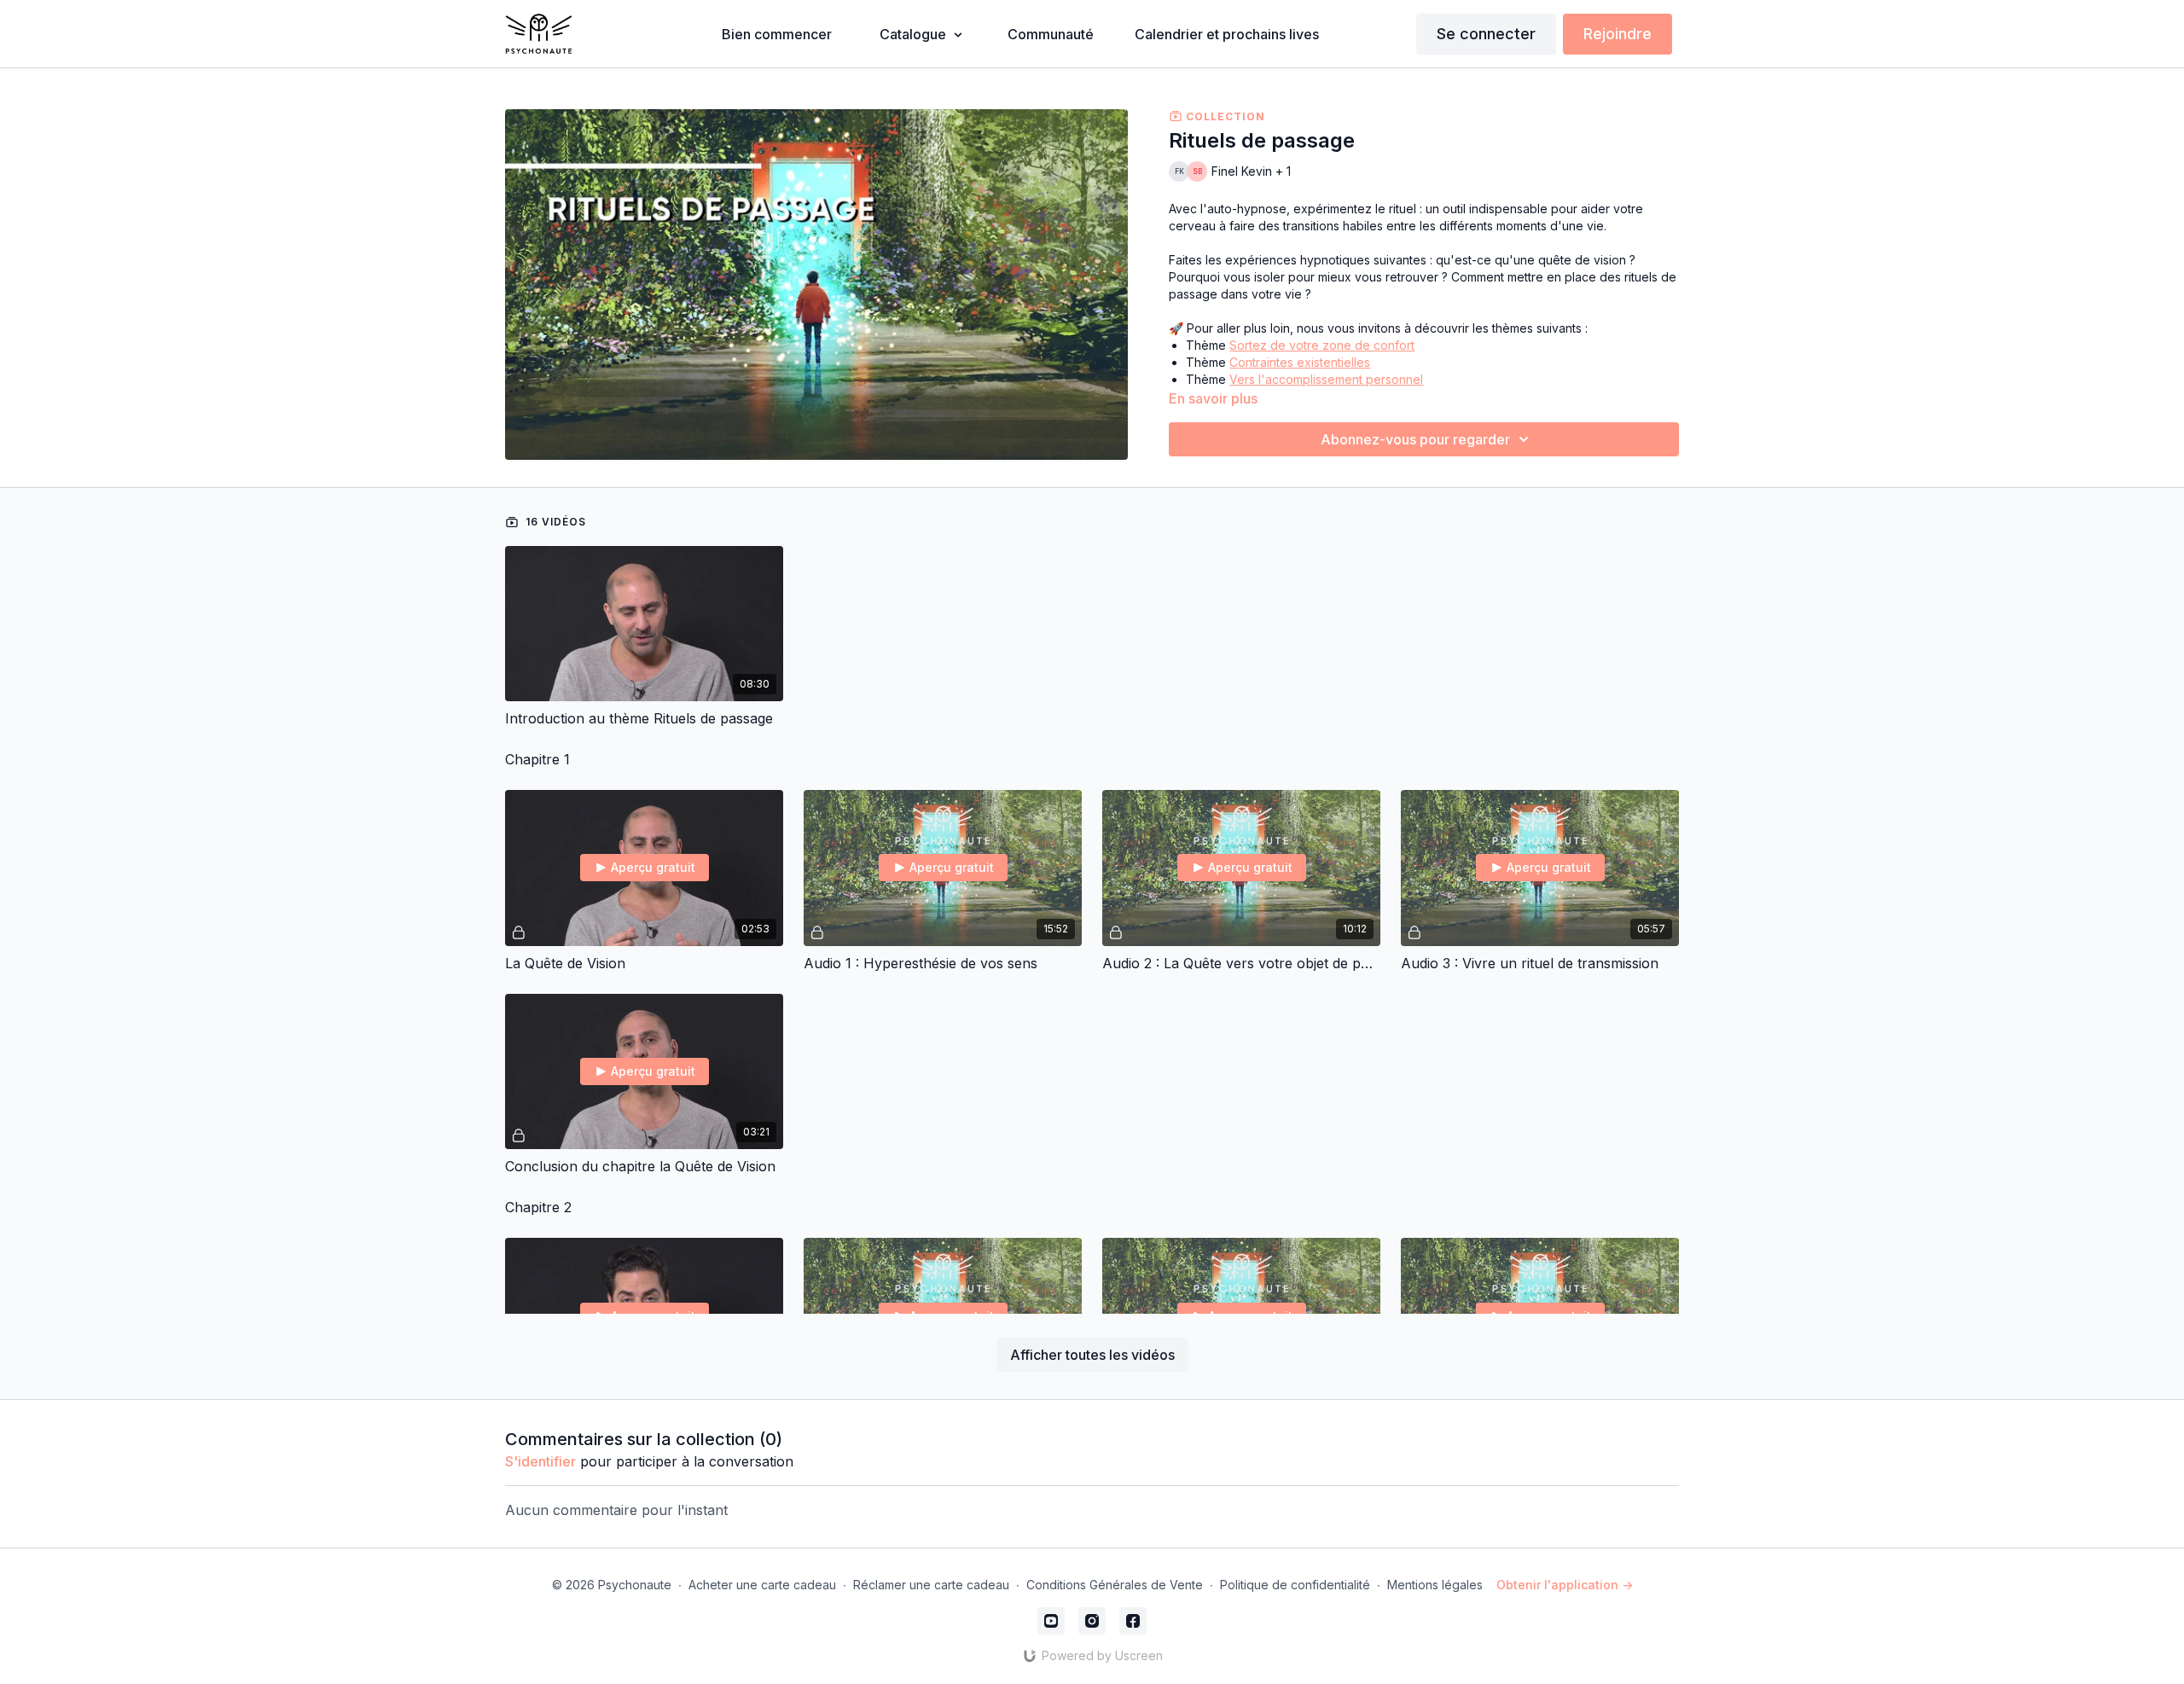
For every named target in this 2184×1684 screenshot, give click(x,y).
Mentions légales (1435, 1585)
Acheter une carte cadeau (762, 1585)
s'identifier (540, 1461)
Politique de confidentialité (1295, 1585)
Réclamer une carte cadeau (931, 1585)
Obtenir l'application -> (1565, 1585)
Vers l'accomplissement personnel (1326, 379)
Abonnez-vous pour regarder (1415, 439)
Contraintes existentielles (1300, 362)
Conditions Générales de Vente (1115, 1585)
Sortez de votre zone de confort (1322, 345)
